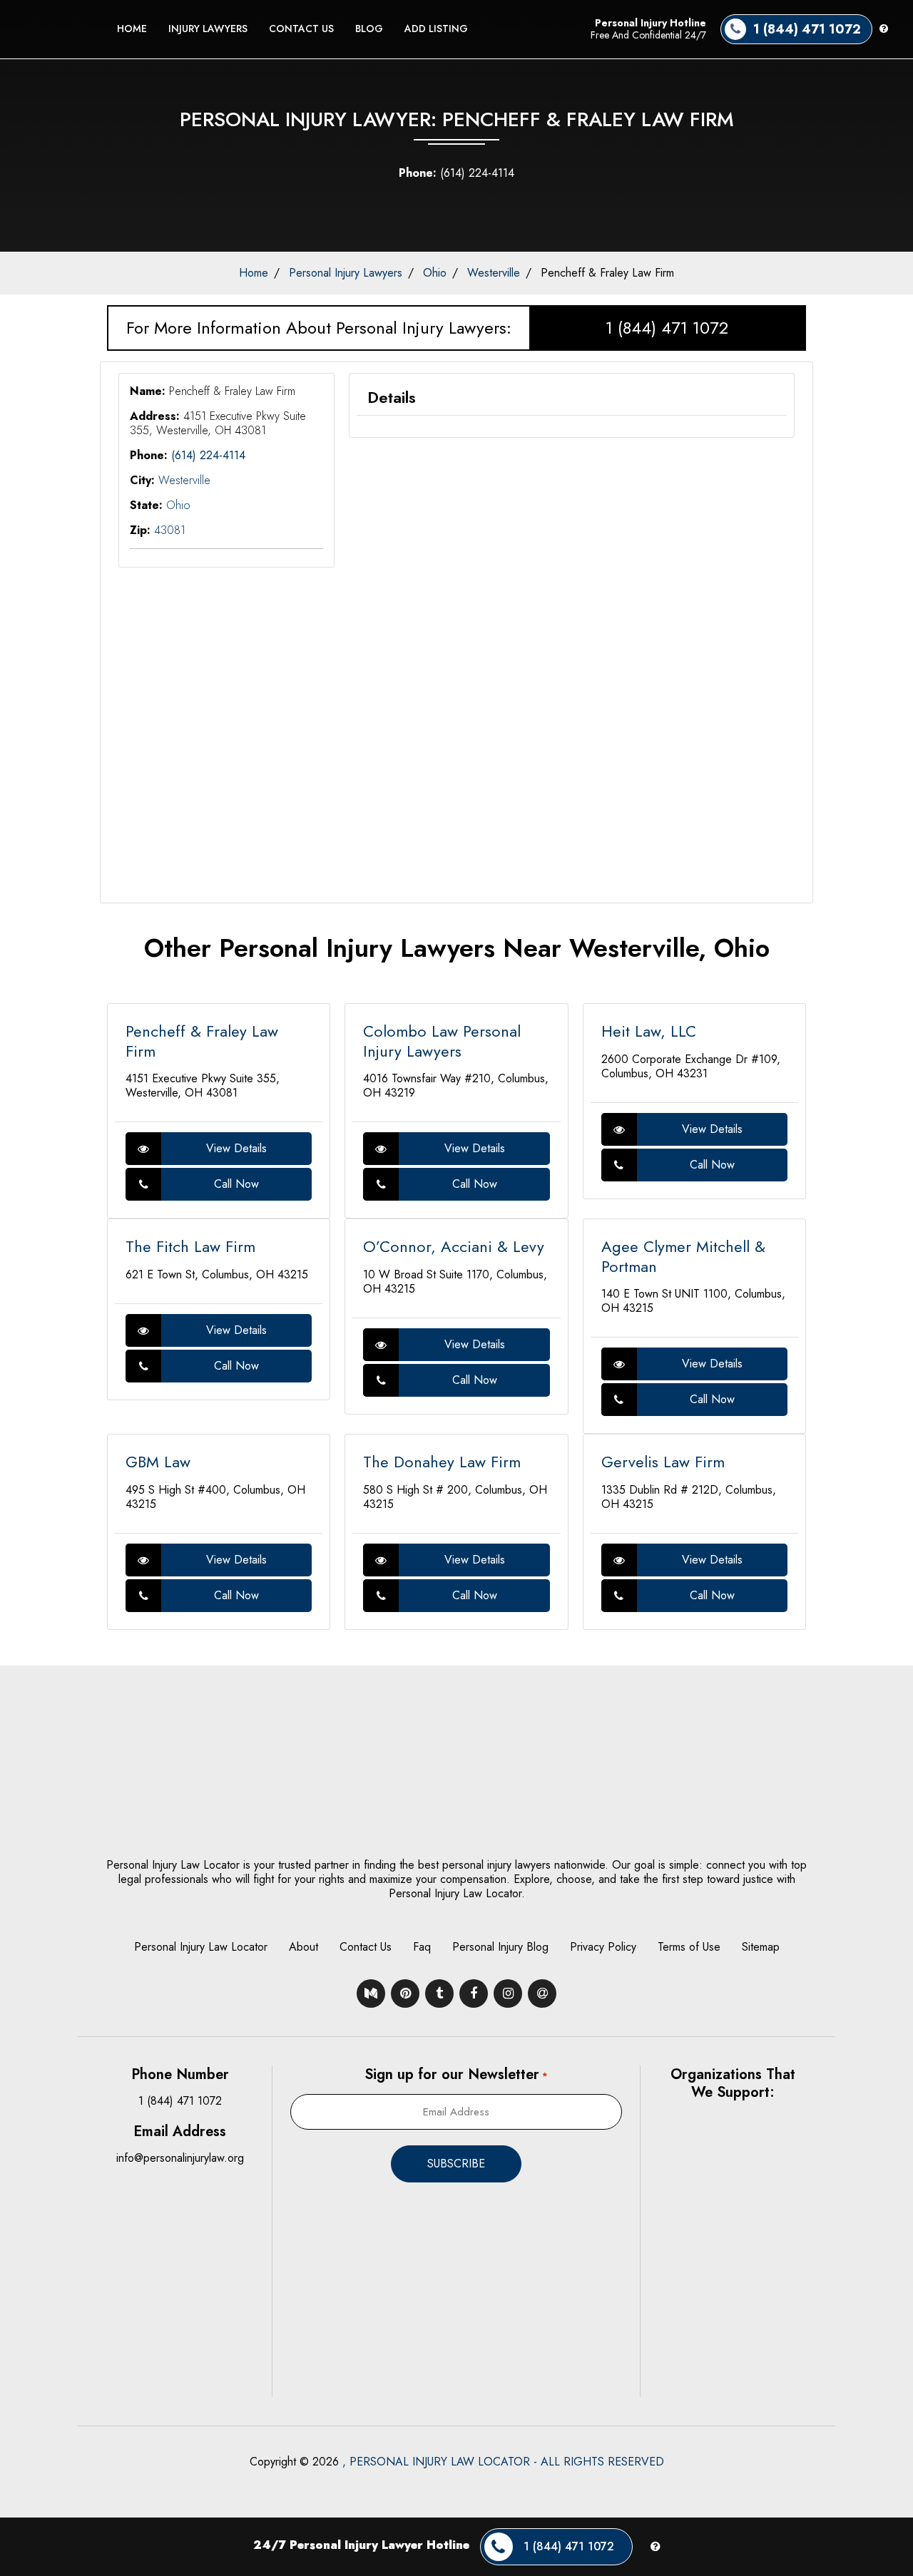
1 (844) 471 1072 (667, 328)
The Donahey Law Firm (442, 1462)
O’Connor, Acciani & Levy (454, 1246)
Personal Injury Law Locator (201, 1947)
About (304, 1947)
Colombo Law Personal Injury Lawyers (442, 1041)
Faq (422, 1947)
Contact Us (301, 29)
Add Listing (436, 29)
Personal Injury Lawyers (346, 273)
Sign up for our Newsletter (456, 2074)
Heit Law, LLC (649, 1031)
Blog (369, 29)
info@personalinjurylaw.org (180, 2158)
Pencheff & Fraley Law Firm (202, 1041)
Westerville (494, 273)
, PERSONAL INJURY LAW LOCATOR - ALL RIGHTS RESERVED (503, 2462)
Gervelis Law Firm (663, 1462)
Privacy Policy (603, 1947)
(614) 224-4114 (456, 173)
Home (132, 29)
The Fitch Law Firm (190, 1246)
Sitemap (761, 1947)
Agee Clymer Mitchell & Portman (683, 1256)
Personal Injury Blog (500, 1947)
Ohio (435, 273)
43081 (170, 530)
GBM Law (158, 1462)
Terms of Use (689, 1947)
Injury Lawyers (208, 29)
